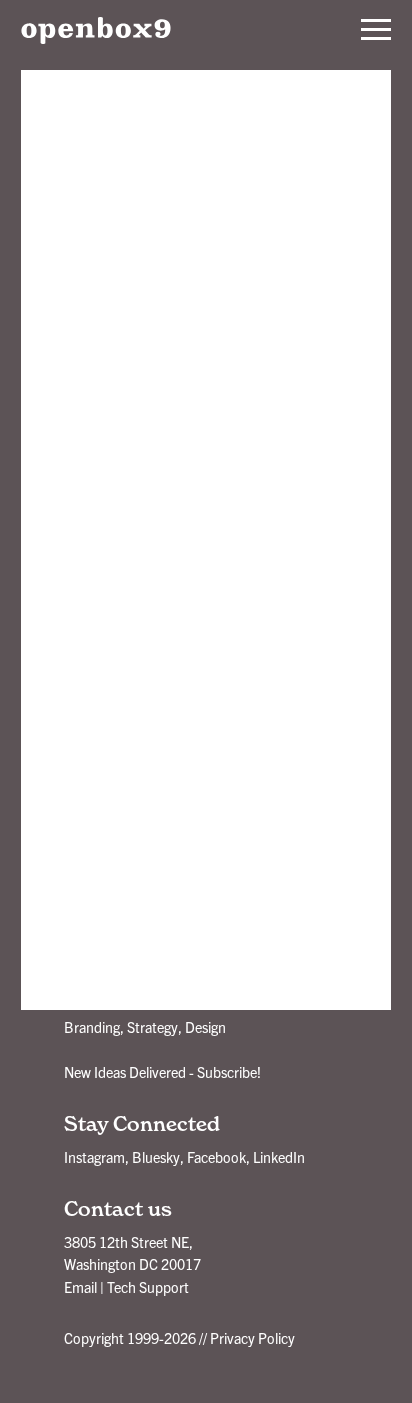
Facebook (216, 1157)
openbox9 (96, 30)
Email (80, 1287)
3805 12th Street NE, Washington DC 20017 (132, 1253)
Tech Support (148, 1287)
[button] (376, 30)
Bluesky (156, 1157)
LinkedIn (279, 1157)
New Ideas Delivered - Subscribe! (162, 1072)
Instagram (94, 1157)
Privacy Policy (252, 1338)
